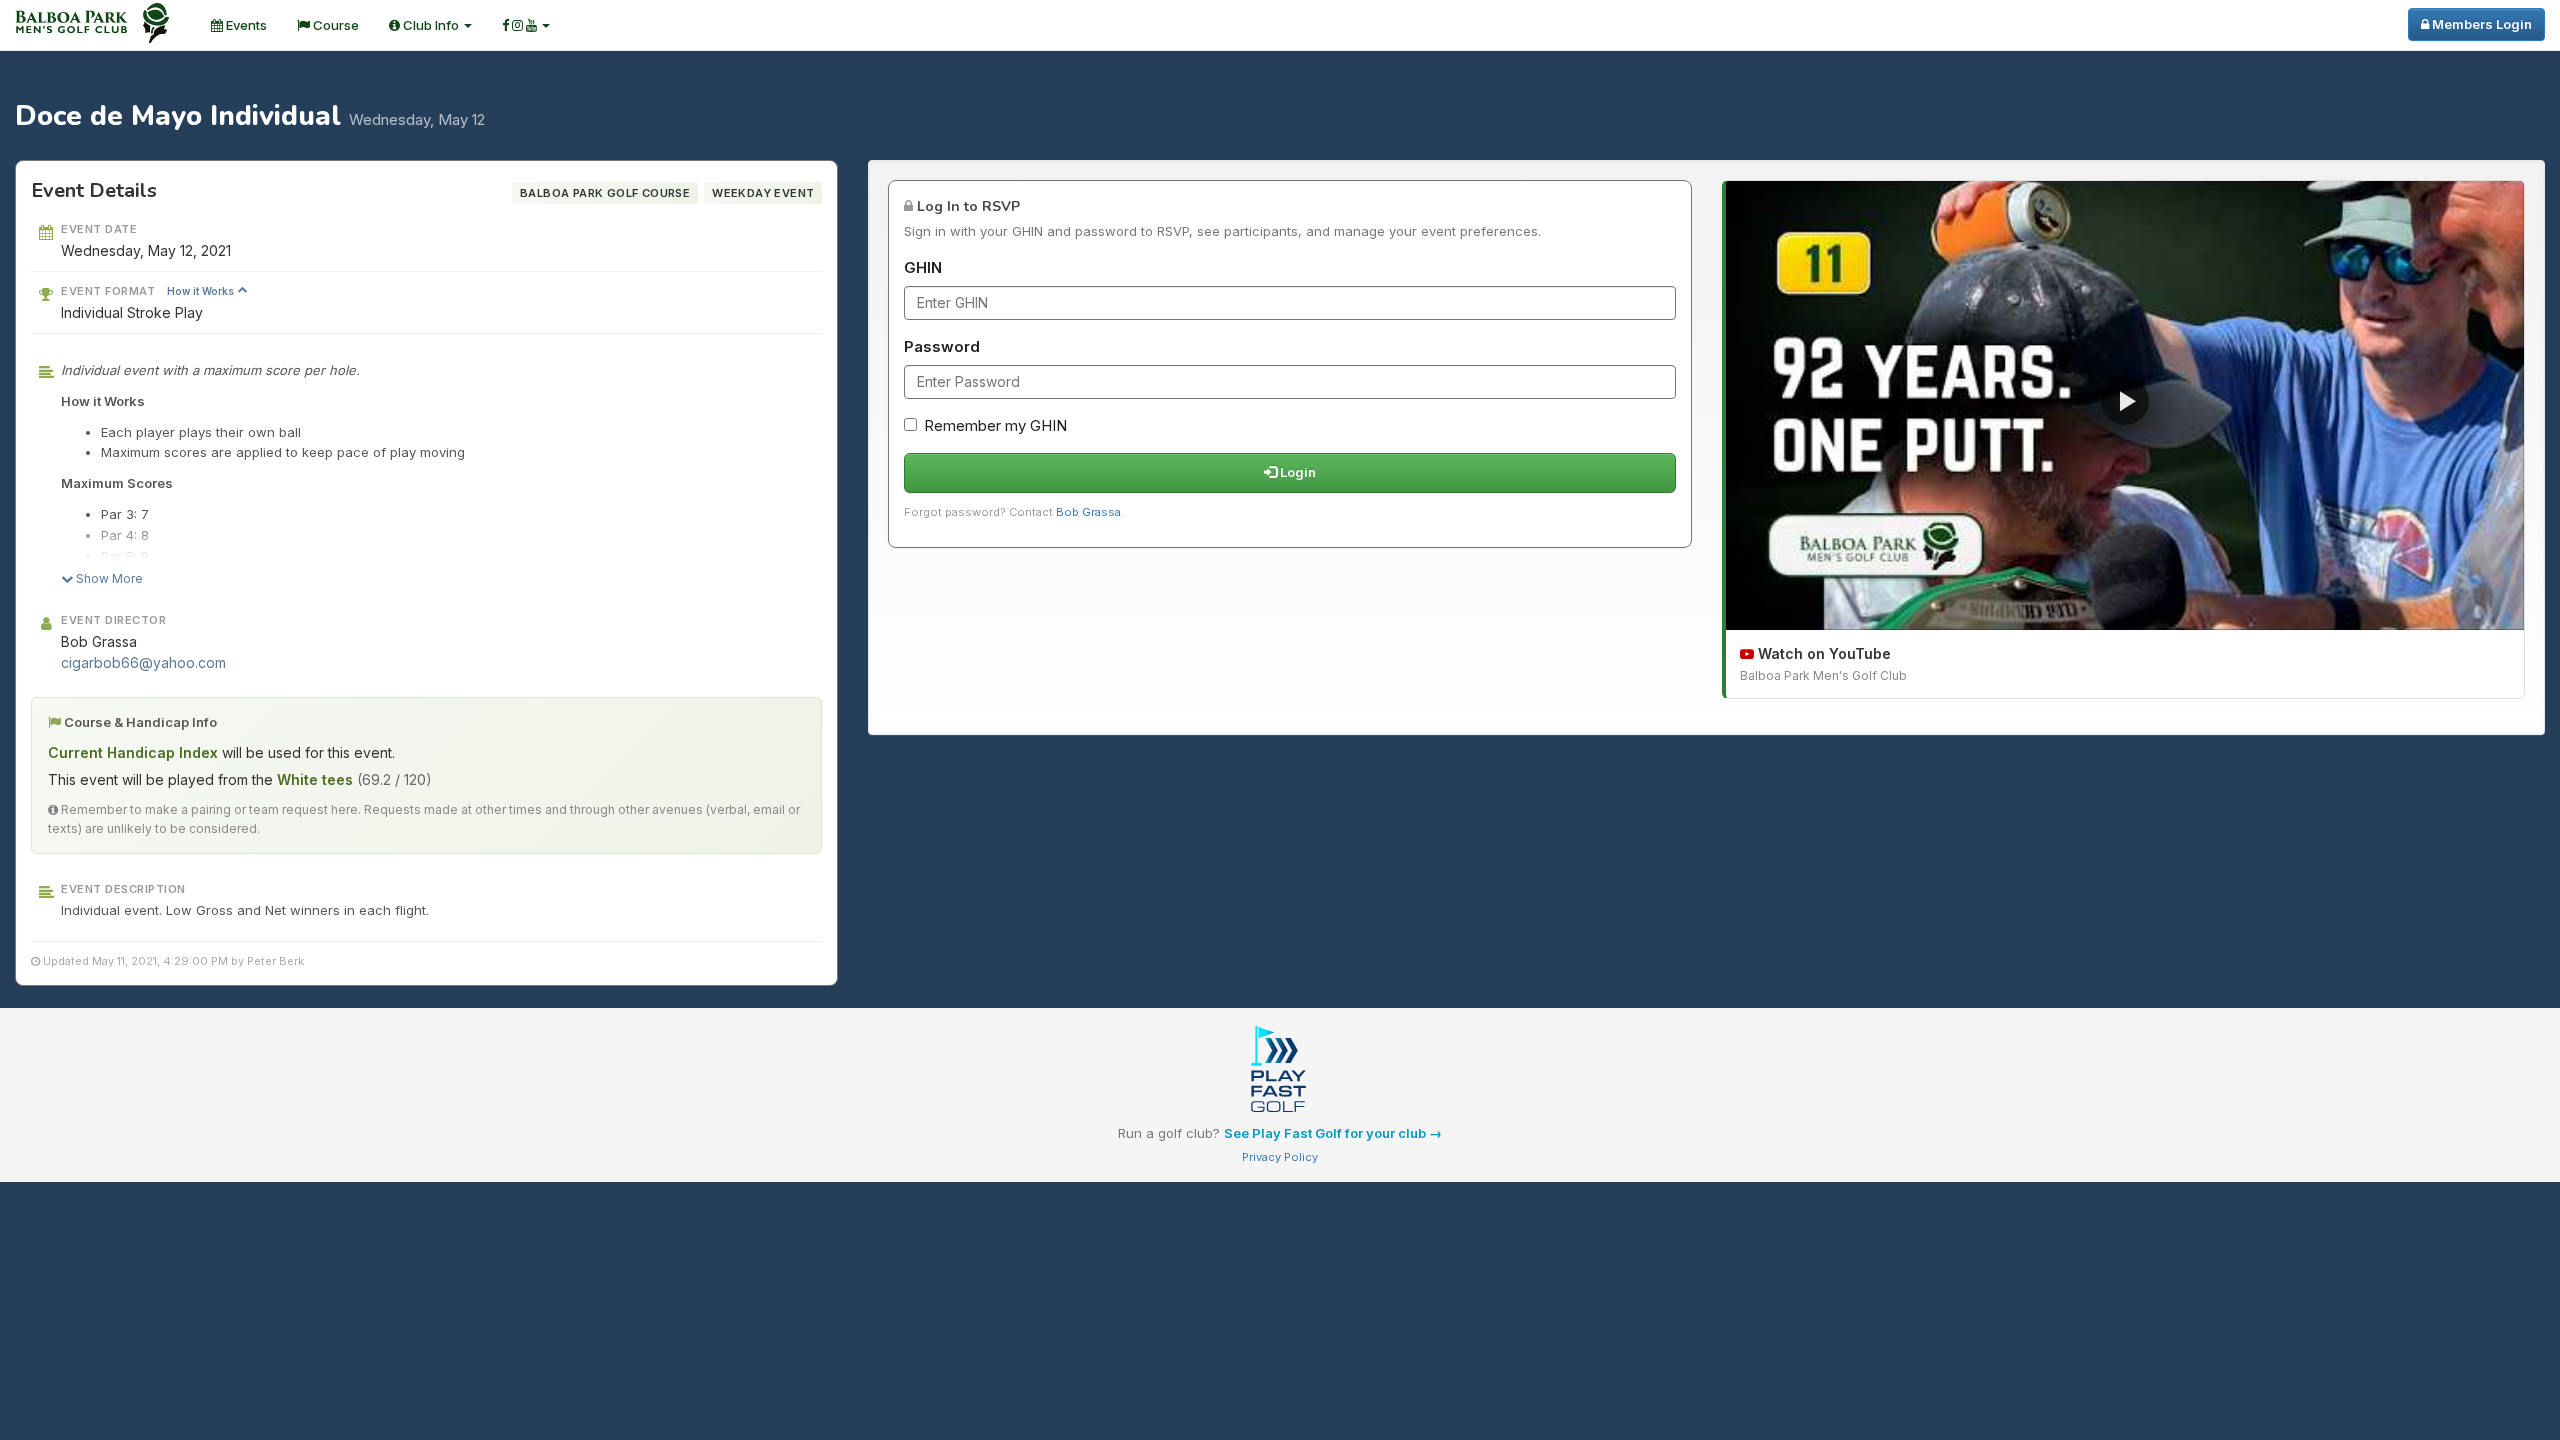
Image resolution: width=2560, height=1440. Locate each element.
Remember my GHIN (995, 425)
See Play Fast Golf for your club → (1333, 1133)
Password (942, 346)
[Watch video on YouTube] (2125, 405)
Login (1296, 472)
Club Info (431, 25)
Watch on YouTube (1822, 653)
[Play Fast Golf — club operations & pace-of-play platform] (1280, 1071)
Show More (108, 578)
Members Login (2480, 24)
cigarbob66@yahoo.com (143, 662)
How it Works (202, 291)
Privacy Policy (1280, 1157)
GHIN (923, 267)
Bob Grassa (1088, 512)
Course (334, 25)
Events (245, 25)
